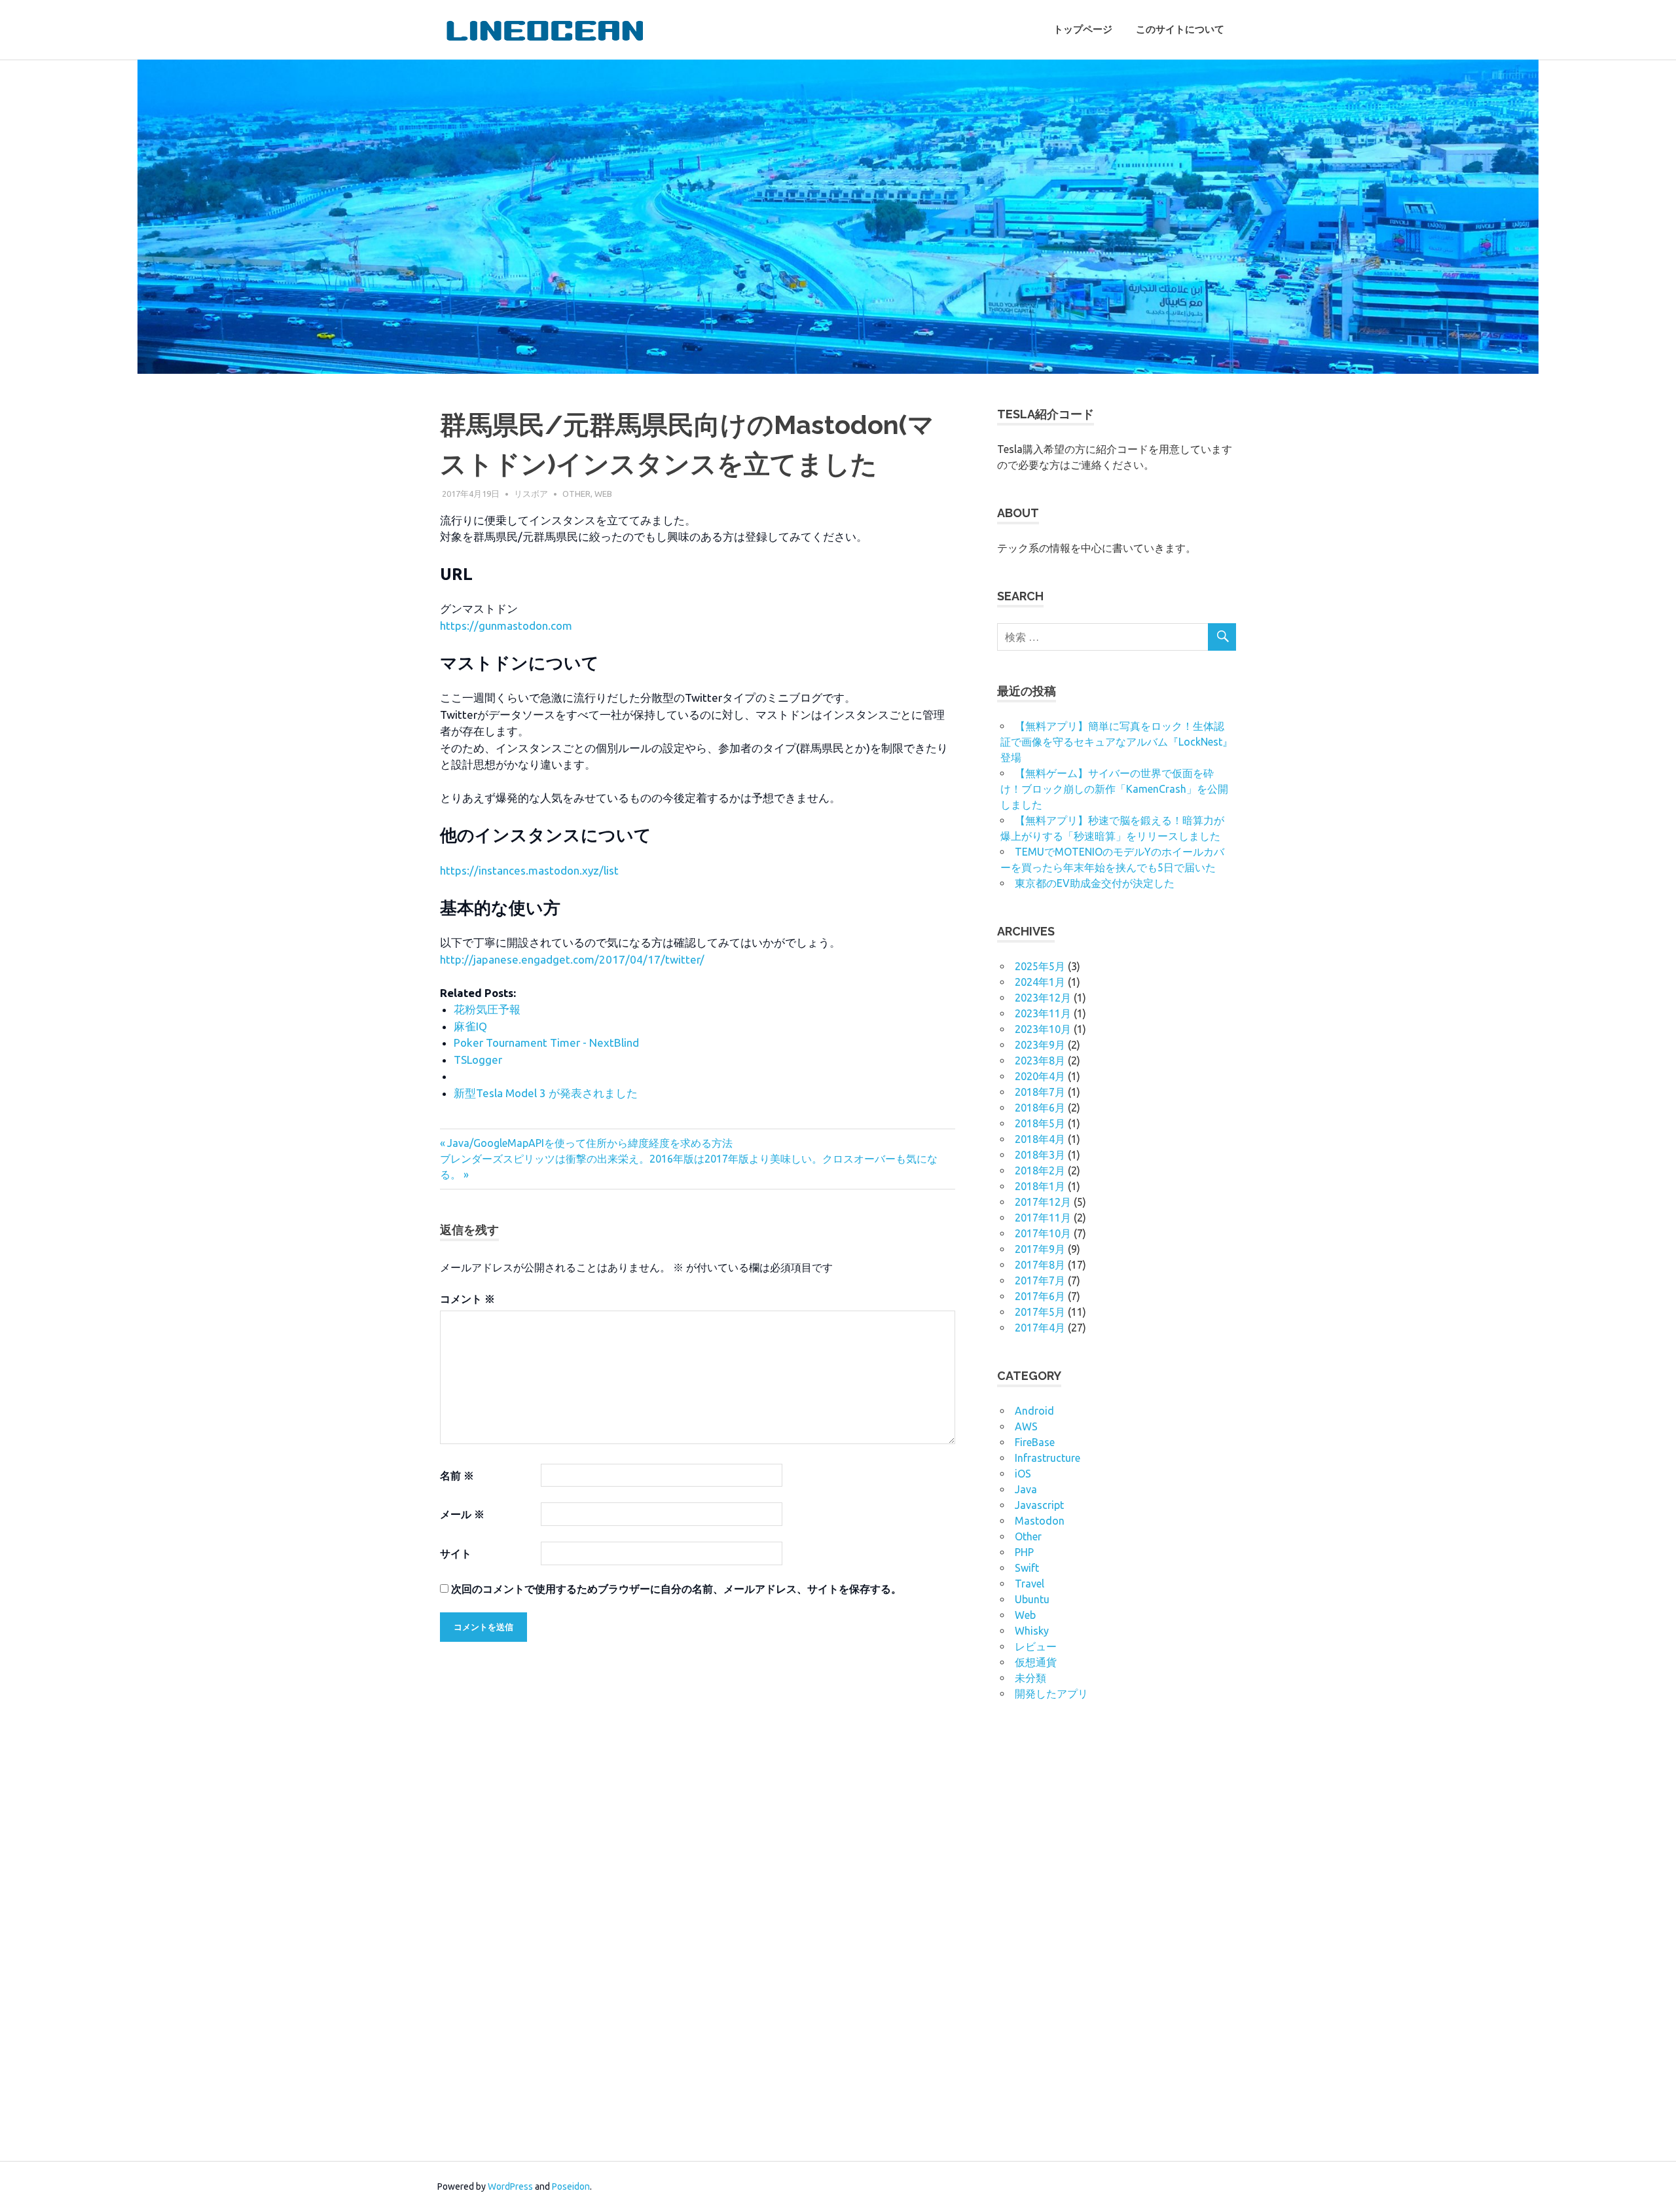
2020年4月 (1040, 1076)
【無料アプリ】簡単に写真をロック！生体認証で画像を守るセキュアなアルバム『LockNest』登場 (1117, 742)
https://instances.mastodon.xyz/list (529, 870)
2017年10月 (1043, 1233)
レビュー (1036, 1646)
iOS (1023, 1474)
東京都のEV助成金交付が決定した (1095, 883)
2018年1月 (1040, 1186)
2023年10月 (1043, 1029)
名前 (457, 1476)
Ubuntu (1032, 1599)
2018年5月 (1040, 1123)
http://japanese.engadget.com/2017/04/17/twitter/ (572, 959)
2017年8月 (1040, 1265)
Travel (1029, 1584)
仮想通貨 (1036, 1662)
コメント (467, 1299)
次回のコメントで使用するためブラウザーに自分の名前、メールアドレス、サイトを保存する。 (676, 1589)
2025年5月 (1040, 966)
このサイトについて (1180, 29)
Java (1026, 1489)
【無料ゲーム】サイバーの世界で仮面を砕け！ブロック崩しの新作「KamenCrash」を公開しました (1114, 789)
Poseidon (571, 2186)
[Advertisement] (1095, 1929)
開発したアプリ (1051, 1694)
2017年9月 (1040, 1249)
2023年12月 (1043, 998)
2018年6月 (1040, 1108)
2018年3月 (1040, 1155)
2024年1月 (1040, 982)
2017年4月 (1040, 1328)
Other (576, 494)
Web (603, 494)
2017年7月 (1040, 1280)
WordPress (510, 2186)
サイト (456, 1553)
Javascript (1039, 1505)
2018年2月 (1040, 1170)
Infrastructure (1047, 1458)
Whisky (1032, 1631)
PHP (1024, 1552)
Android (1034, 1411)
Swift (1027, 1568)
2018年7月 (1040, 1092)
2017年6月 (1040, 1296)
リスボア (531, 494)
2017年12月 (1043, 1202)
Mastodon (1040, 1521)
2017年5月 (1040, 1312)
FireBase (1035, 1442)
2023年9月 (1040, 1045)
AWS (1026, 1426)
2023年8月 (1040, 1061)
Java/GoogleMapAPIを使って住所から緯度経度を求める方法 (590, 1143)
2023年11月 (1043, 1013)
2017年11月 (1043, 1218)
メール (462, 1514)
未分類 (1030, 1678)
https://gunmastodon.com (506, 626)
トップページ (1083, 29)
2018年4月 (1040, 1139)
